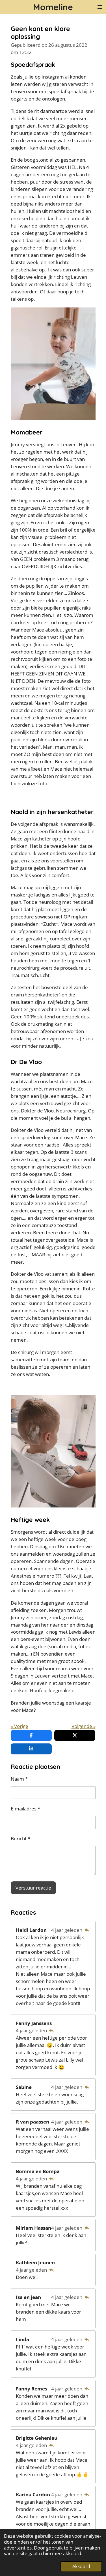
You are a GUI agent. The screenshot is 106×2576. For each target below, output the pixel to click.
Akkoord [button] (81, 2566)
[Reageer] (87, 1930)
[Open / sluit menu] (100, 7)
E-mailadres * (25, 1808)
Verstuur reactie (33, 1888)
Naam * (19, 1779)
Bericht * (20, 1838)
